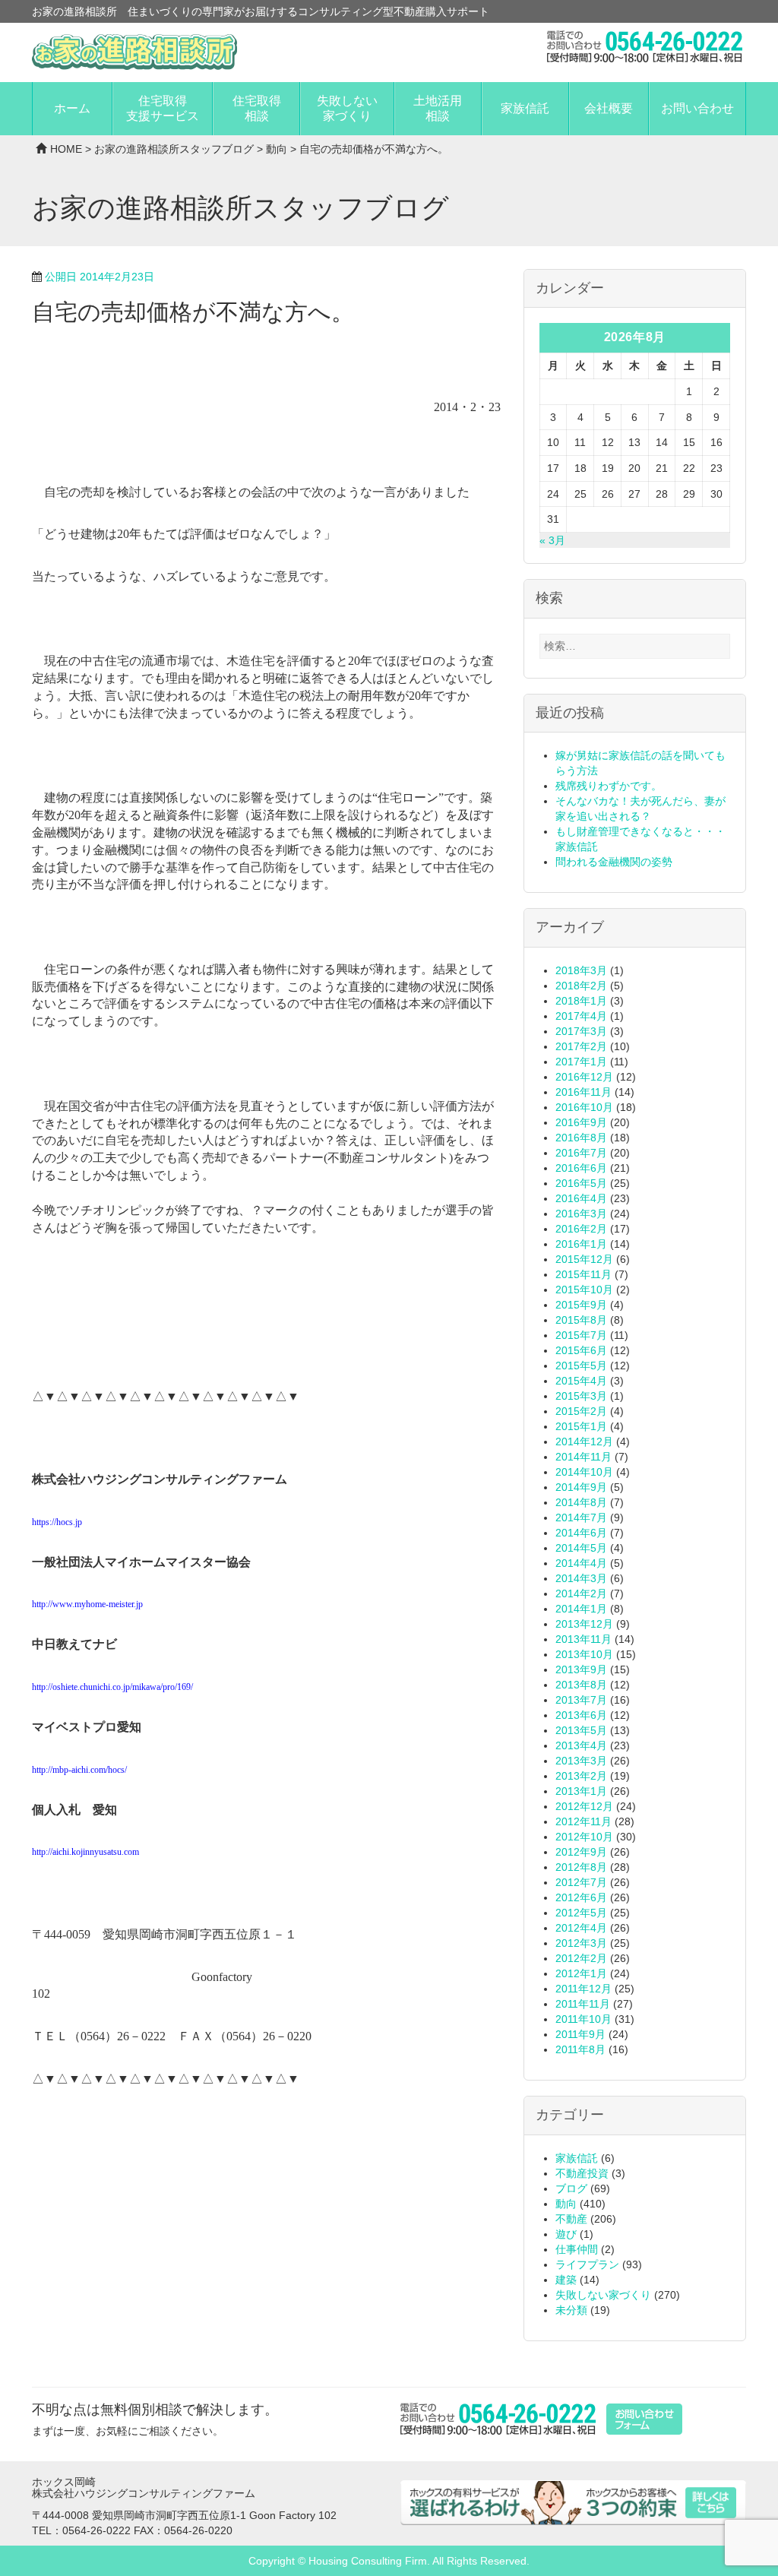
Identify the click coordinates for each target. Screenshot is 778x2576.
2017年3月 (581, 1031)
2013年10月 (584, 1654)
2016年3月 (581, 1214)
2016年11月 (583, 1092)
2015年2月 (581, 1411)
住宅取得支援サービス (163, 108)
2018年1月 (581, 1001)
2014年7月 (581, 1517)
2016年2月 (581, 1229)
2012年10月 (584, 1837)
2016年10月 (584, 1107)
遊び (566, 2234)
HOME (66, 149)
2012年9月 (581, 1852)
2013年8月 (581, 1685)
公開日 (100, 277)
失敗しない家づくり (347, 108)
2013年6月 (581, 1715)
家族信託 (525, 108)
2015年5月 (581, 1366)
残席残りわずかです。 (609, 786)
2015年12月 (584, 1259)
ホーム (72, 108)
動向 (277, 149)
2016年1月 (581, 1244)
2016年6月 (581, 1168)
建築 (566, 2280)
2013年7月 (581, 1700)
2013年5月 (581, 1730)
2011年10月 (583, 2019)
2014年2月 (581, 1593)
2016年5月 (581, 1183)
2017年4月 (581, 1016)
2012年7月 (581, 1882)
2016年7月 (581, 1153)
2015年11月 (583, 1274)
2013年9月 (581, 1669)
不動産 (571, 2219)
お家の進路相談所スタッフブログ (174, 149)
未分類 (571, 2310)
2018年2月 (581, 986)
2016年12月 (584, 1077)
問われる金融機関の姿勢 (614, 862)
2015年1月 (581, 1426)
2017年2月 (581, 1046)
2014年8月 (581, 1502)
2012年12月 (584, 1806)
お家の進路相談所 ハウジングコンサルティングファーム (134, 52)
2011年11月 (583, 2004)
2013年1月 (581, 1791)
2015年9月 (581, 1305)
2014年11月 (583, 1457)
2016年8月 (581, 1138)
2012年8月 (581, 1867)
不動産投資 (582, 2173)
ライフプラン (587, 2264)
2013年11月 (583, 1639)
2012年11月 (583, 1821)
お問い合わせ (697, 108)
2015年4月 (581, 1381)
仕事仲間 (577, 2249)
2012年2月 (581, 1958)
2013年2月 (581, 1776)
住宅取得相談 (257, 108)
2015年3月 (581, 1396)
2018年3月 (581, 970)
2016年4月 (581, 1198)
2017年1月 (581, 1062)
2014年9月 (581, 1487)
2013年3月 (581, 1761)
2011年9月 (580, 2034)
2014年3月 (581, 1578)
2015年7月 (581, 1335)
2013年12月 (584, 1624)
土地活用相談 (438, 108)
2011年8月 (580, 2049)
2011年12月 (583, 1989)
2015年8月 (581, 1320)
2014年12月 (584, 1441)
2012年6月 (581, 1897)
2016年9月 (581, 1122)
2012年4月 (581, 1928)
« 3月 (552, 540)
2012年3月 (581, 1943)
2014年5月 (581, 1548)
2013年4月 (581, 1745)
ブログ (571, 2188)
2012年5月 (581, 1913)
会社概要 (609, 108)
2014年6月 (581, 1533)
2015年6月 (581, 1350)
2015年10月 (584, 1290)
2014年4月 (581, 1563)
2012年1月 (581, 1973)
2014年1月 (581, 1609)
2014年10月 (584, 1472)
